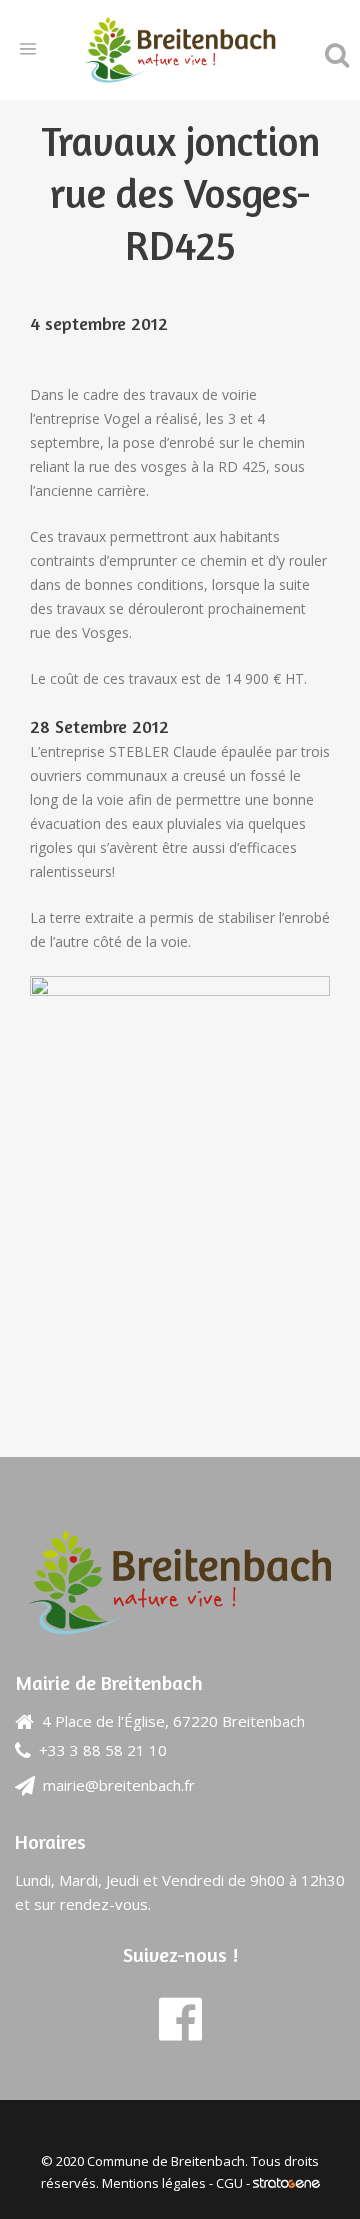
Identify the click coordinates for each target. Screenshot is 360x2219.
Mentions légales (154, 2183)
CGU (229, 2183)
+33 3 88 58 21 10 (103, 1750)
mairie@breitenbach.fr (119, 1785)
